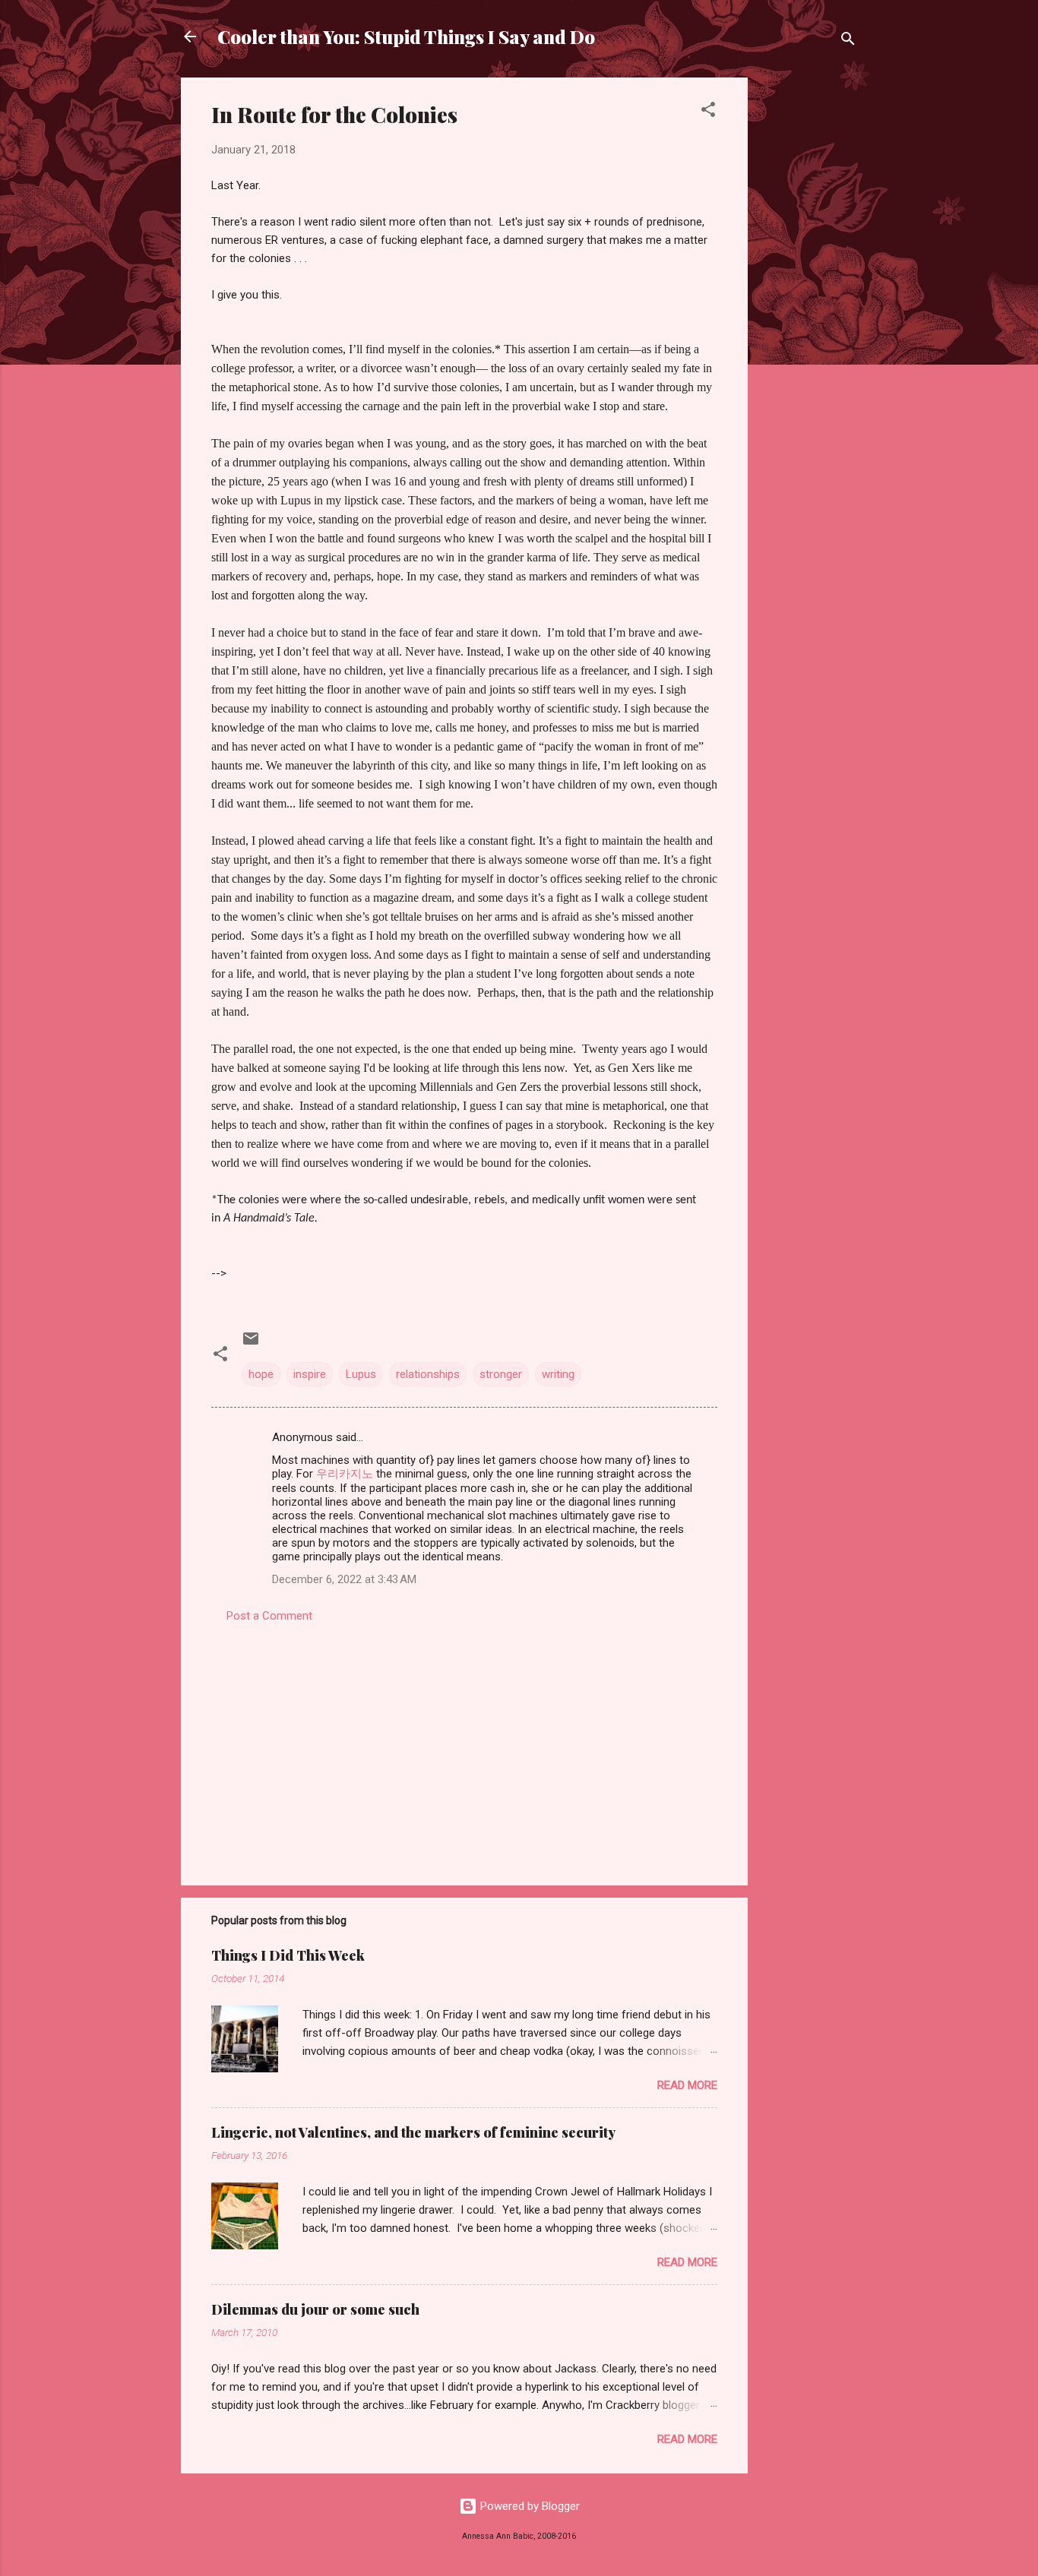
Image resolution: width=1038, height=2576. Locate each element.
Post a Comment (269, 1616)
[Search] (848, 41)
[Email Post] (251, 1344)
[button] (708, 112)
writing (558, 1374)
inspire (310, 1374)
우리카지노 (345, 1474)
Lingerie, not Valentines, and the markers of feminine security (413, 2132)
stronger (501, 1374)
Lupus (361, 1374)
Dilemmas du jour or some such (315, 2309)
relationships (428, 1374)
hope (261, 1374)
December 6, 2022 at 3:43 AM (344, 1579)
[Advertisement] (809, 305)
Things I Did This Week (288, 1955)
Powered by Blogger (528, 2506)
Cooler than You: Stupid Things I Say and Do (406, 36)
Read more (687, 2085)
